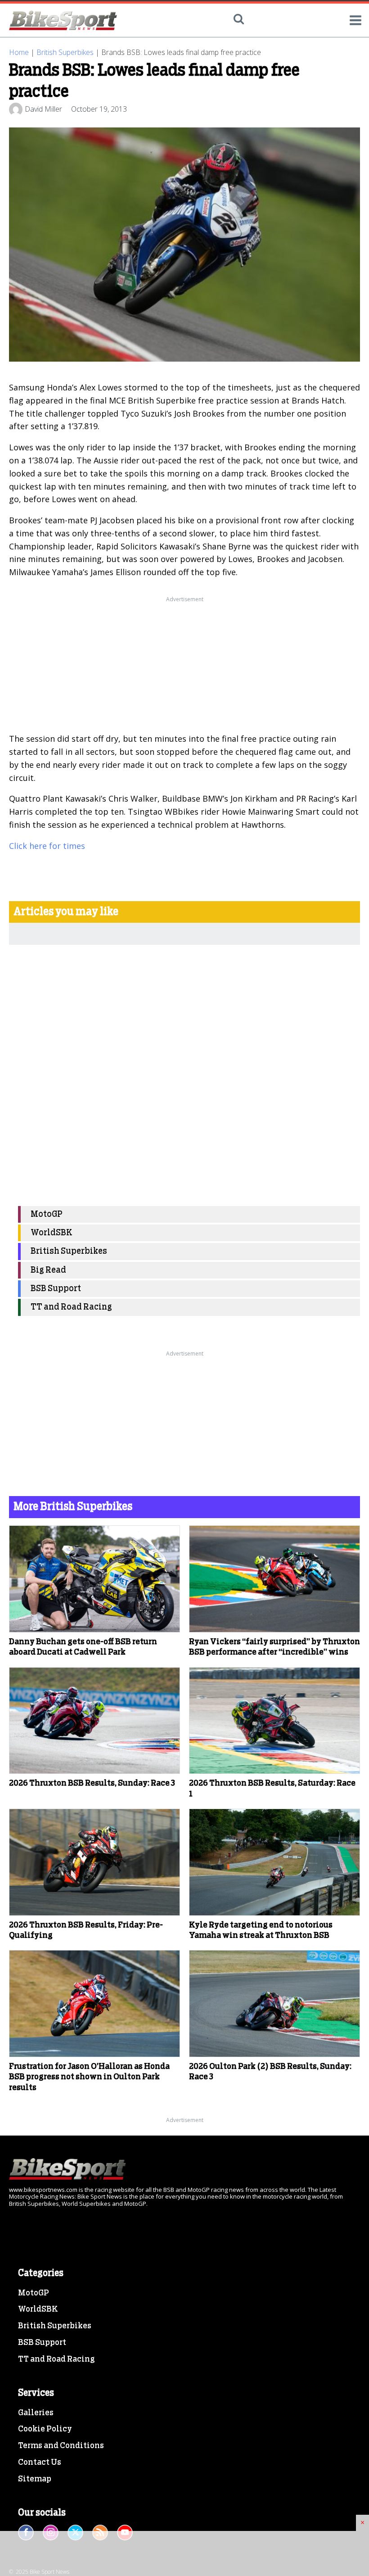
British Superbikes (65, 52)
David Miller (43, 109)
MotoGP (47, 1214)
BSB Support (56, 1289)
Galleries (36, 2413)
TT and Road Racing (71, 1307)
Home (19, 52)
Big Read (48, 1270)
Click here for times (47, 846)
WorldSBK (52, 1233)
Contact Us (40, 2463)
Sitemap (35, 2479)
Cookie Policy (45, 2429)
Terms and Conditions (61, 2446)
